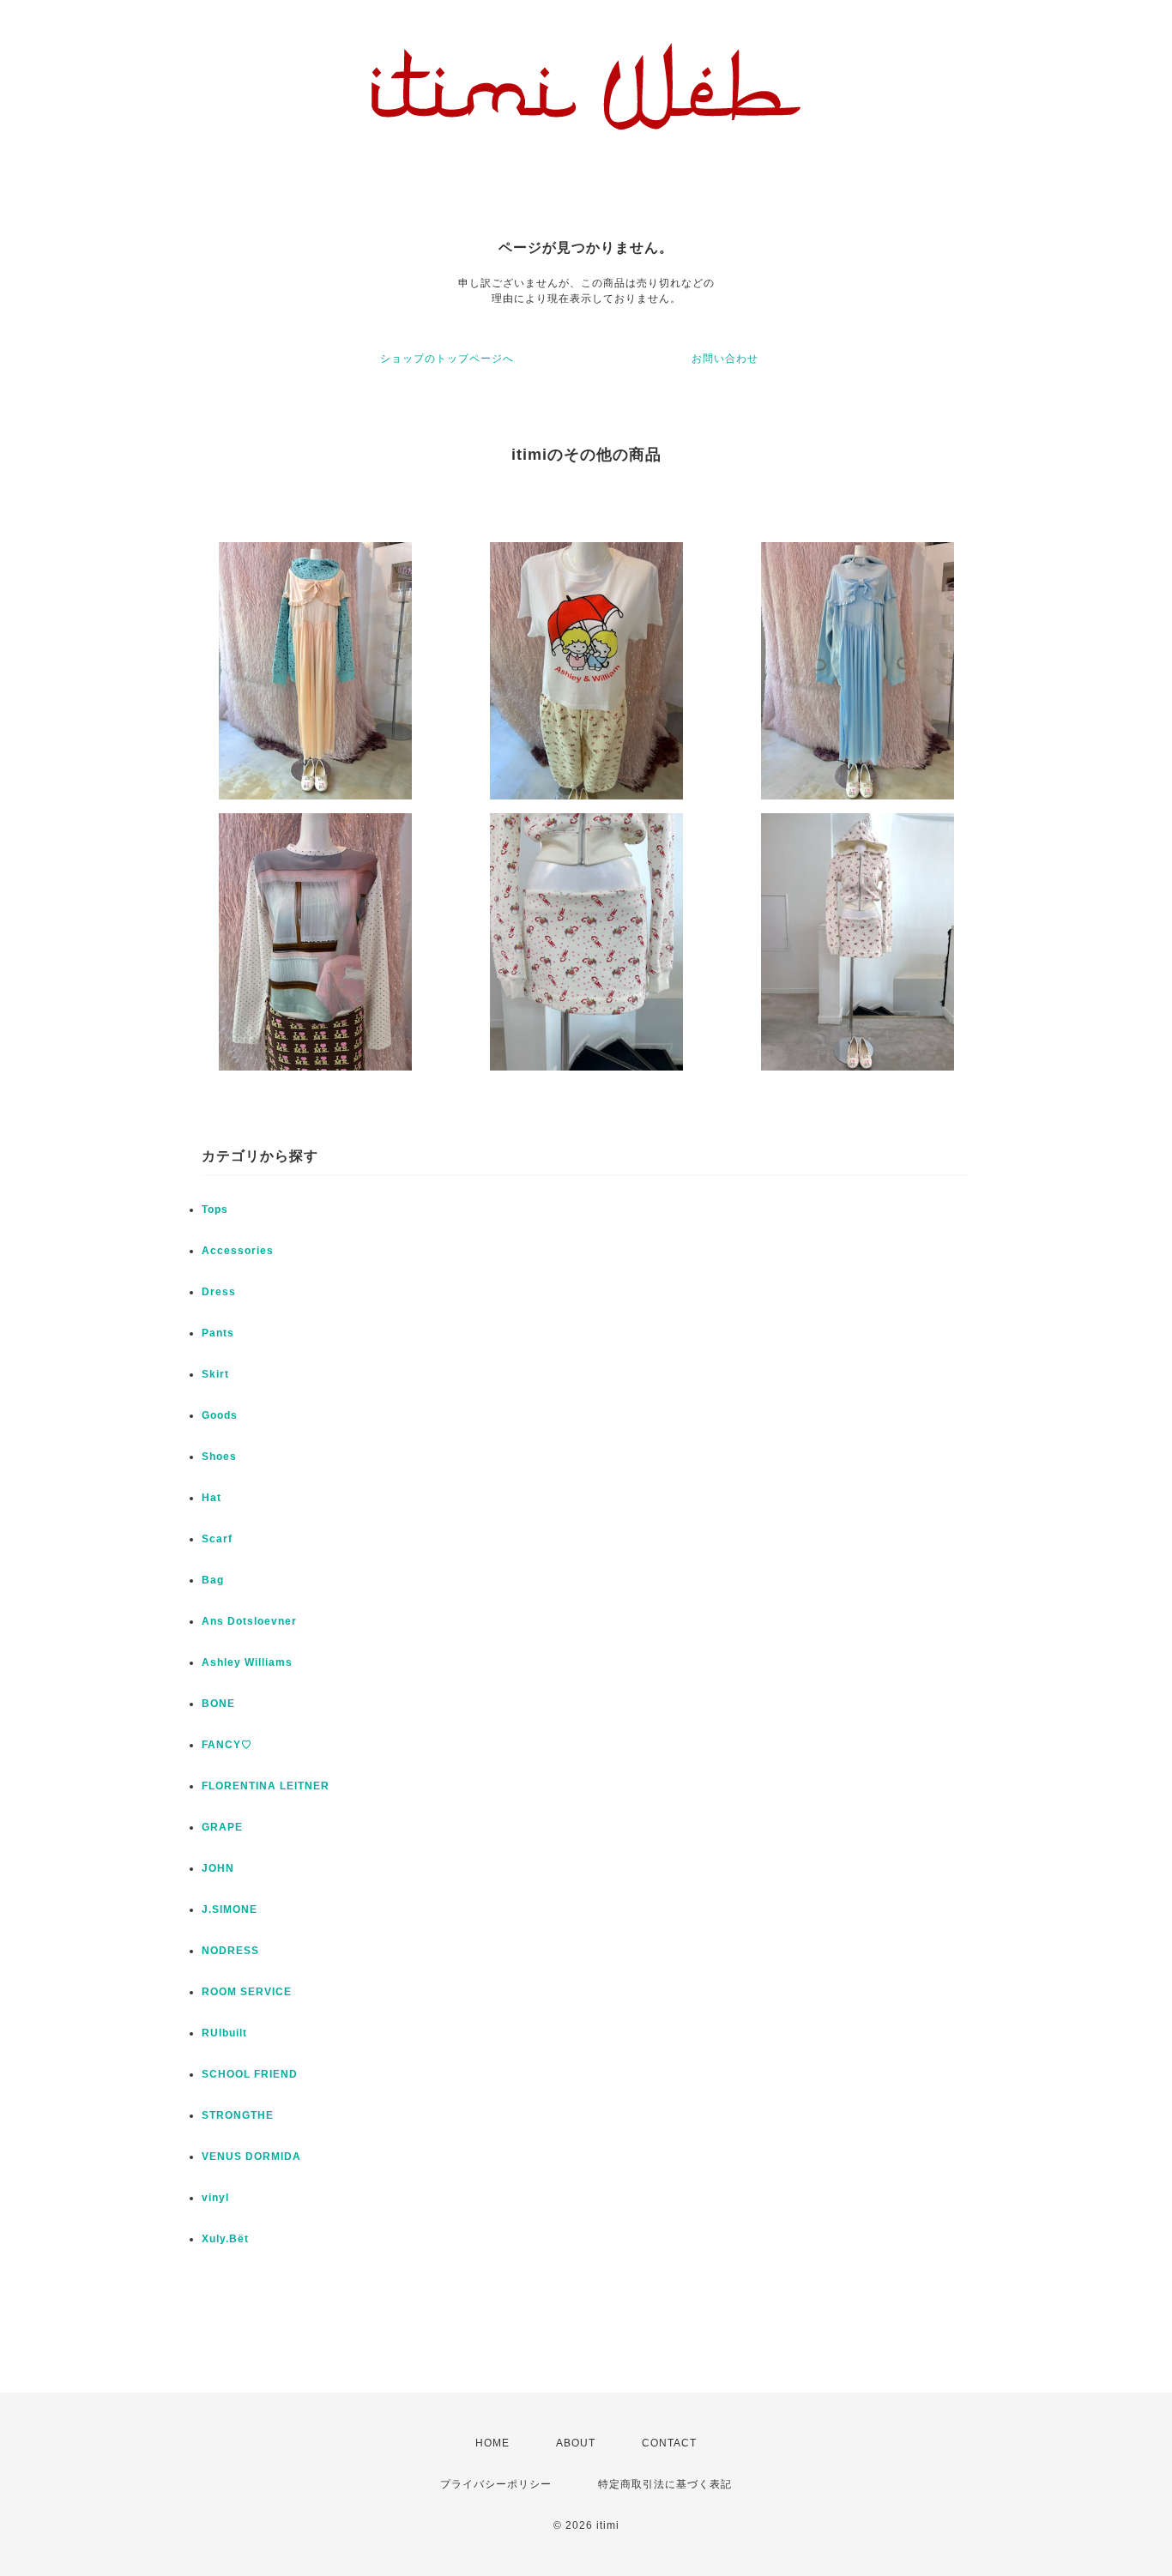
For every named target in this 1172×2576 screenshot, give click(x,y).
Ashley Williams (247, 1662)
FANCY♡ (227, 1745)
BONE (218, 1704)
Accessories (238, 1251)
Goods (220, 1415)
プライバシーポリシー (496, 2484)
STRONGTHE (238, 2115)
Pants (218, 1333)
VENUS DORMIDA (251, 2157)
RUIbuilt (224, 2033)
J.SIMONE (230, 1909)
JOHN (218, 1868)
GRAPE (222, 1827)
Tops (215, 1210)
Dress (219, 1292)
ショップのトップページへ (447, 359)
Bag (213, 1580)
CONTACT (669, 2443)
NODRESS (230, 1951)
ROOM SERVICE (247, 1992)
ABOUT (576, 2443)
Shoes (219, 1457)
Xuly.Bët (225, 2239)
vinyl (215, 2198)
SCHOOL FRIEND (250, 2074)
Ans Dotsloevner (249, 1621)
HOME (492, 2443)
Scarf (217, 1539)
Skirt (215, 1374)
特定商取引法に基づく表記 (665, 2484)
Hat (211, 1498)
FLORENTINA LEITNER (266, 1786)
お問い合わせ (725, 359)
